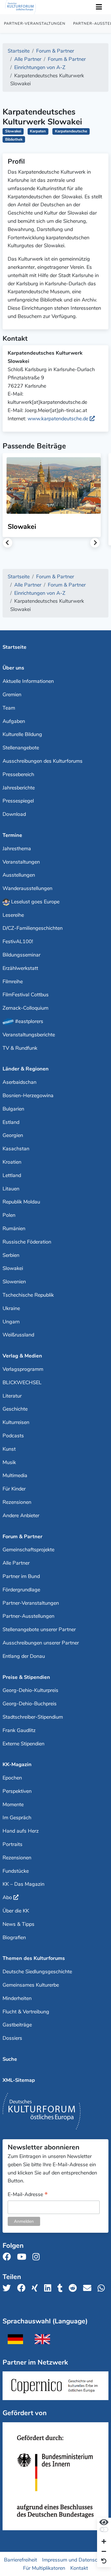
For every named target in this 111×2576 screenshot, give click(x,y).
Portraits (13, 1844)
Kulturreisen (16, 1422)
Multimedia (15, 1475)
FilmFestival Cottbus (26, 995)
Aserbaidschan (19, 1082)
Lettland (12, 1175)
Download (14, 814)
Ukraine (11, 1308)
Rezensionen (17, 1502)
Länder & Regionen (26, 1069)
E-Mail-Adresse (28, 2195)
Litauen (11, 1189)
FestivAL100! (18, 941)
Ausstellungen (19, 875)
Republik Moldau (21, 1202)
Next (95, 543)
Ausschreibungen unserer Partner (41, 1643)
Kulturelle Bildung (22, 734)
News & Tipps (18, 1924)
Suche (10, 2059)
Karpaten (38, 131)
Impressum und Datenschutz (75, 2560)
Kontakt (79, 2568)
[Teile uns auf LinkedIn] (49, 2288)
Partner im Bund (21, 1576)
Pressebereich (18, 774)
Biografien (14, 1937)
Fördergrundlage (21, 1590)
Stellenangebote (21, 748)
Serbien (11, 1255)
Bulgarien (13, 1109)
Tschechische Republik (28, 1295)
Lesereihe (13, 915)
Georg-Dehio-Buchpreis (30, 1704)
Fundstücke (16, 1871)
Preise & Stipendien (26, 1677)
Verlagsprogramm (23, 1369)
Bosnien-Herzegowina (28, 1095)
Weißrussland (18, 1335)
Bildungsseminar (21, 955)
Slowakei (13, 131)
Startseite (15, 647)
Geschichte (15, 1409)
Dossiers (12, 2038)
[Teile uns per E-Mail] (89, 2288)
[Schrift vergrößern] (104, 2542)
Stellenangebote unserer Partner (39, 1629)
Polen (9, 1215)
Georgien (13, 1135)
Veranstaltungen (21, 862)
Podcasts (13, 1436)
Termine (12, 835)
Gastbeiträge (17, 2025)
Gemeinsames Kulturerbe (31, 1985)
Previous (8, 543)
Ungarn (11, 1322)
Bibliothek (14, 139)
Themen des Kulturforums (34, 1958)
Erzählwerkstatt (20, 968)
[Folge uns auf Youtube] (23, 2257)
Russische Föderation (27, 1242)
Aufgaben (14, 721)
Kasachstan (16, 1149)
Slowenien (14, 1282)
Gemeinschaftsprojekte (28, 1550)
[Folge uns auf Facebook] (8, 2257)
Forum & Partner (22, 1537)
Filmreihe (13, 982)
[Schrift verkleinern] (104, 2552)
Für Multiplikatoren (44, 2568)
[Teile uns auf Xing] (36, 2288)
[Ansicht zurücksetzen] (104, 2561)
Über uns (13, 668)
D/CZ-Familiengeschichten (33, 928)
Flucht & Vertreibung (26, 2012)
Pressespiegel (18, 801)
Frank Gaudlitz (19, 1730)
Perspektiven (17, 1791)
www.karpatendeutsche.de (58, 419)
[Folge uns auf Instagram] (38, 2257)
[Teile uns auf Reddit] (74, 2288)
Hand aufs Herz (21, 1831)
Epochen (12, 1778)
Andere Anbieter (21, 1515)
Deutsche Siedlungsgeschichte (37, 1972)
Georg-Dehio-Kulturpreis (30, 1690)
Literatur (12, 1396)
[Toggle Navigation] (99, 7)
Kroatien (12, 1162)
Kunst (9, 1449)
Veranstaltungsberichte (29, 1035)
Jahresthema (17, 849)
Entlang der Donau (24, 1656)
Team (9, 708)
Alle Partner (16, 1563)
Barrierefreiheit (20, 2560)
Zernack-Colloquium (25, 1008)
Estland (11, 1122)
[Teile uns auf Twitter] (8, 2288)
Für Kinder (14, 1489)
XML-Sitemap (19, 2080)
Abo (7, 1897)
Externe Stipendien (23, 1744)
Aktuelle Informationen (28, 681)
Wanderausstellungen (27, 888)
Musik (9, 1462)
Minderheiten (17, 1998)
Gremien (12, 695)
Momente (13, 1804)
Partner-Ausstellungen (28, 1616)
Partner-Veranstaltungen (35, 24)
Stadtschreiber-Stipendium (33, 1717)
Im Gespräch (17, 1818)
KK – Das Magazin (23, 1884)
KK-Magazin (17, 1764)
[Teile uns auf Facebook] (23, 2288)
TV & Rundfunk (20, 1048)
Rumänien (14, 1228)
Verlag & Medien (22, 1356)
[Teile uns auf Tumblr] (62, 2288)
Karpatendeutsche (71, 131)
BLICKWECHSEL (22, 1382)
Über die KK (16, 1911)
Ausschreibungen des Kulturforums (43, 761)
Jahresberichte (19, 788)
